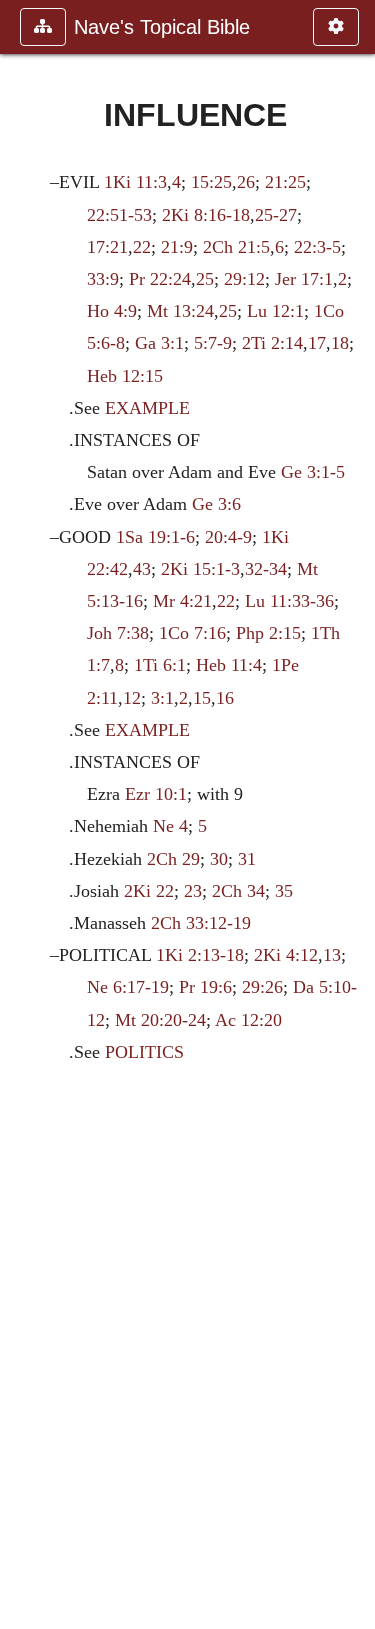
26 (246, 182)
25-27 (276, 215)
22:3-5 (317, 247)
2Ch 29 (173, 859)
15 (202, 698)
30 (219, 859)
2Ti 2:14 (272, 343)
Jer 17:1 (304, 279)
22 (142, 247)
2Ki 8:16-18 (206, 215)
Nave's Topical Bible (162, 27)
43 (142, 569)
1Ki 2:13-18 (200, 955)
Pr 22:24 (160, 279)
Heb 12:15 (125, 376)
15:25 (211, 182)
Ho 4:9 (112, 311)
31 (247, 859)
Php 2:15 (268, 633)
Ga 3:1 (159, 343)
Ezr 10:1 (156, 794)
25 (205, 279)
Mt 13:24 (180, 311)
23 (193, 891)
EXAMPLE (147, 408)
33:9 (103, 279)
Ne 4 (170, 826)
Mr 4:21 (182, 601)
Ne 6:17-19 (128, 987)
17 (317, 343)
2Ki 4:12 (286, 955)
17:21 (107, 247)
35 (284, 891)
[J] (352, 814)
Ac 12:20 (248, 1020)
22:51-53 (119, 215)
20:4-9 (228, 537)
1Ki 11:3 (135, 182)
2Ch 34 (238, 891)
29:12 (244, 279)
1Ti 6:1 (160, 665)
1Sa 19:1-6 (155, 537)
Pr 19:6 (205, 987)
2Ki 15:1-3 (200, 569)
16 (225, 698)
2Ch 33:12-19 (201, 923)
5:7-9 (213, 343)
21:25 (285, 182)
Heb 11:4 (229, 665)
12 (132, 698)
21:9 (177, 247)
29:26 (262, 987)
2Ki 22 (149, 891)
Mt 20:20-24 (160, 1020)
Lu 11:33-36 (289, 601)
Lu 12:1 (275, 311)
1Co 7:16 (192, 633)
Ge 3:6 (216, 504)
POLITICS (144, 1052)
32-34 (266, 569)
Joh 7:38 (118, 633)
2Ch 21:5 (236, 247)
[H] (23, 814)
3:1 (162, 698)
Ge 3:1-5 (313, 472)
